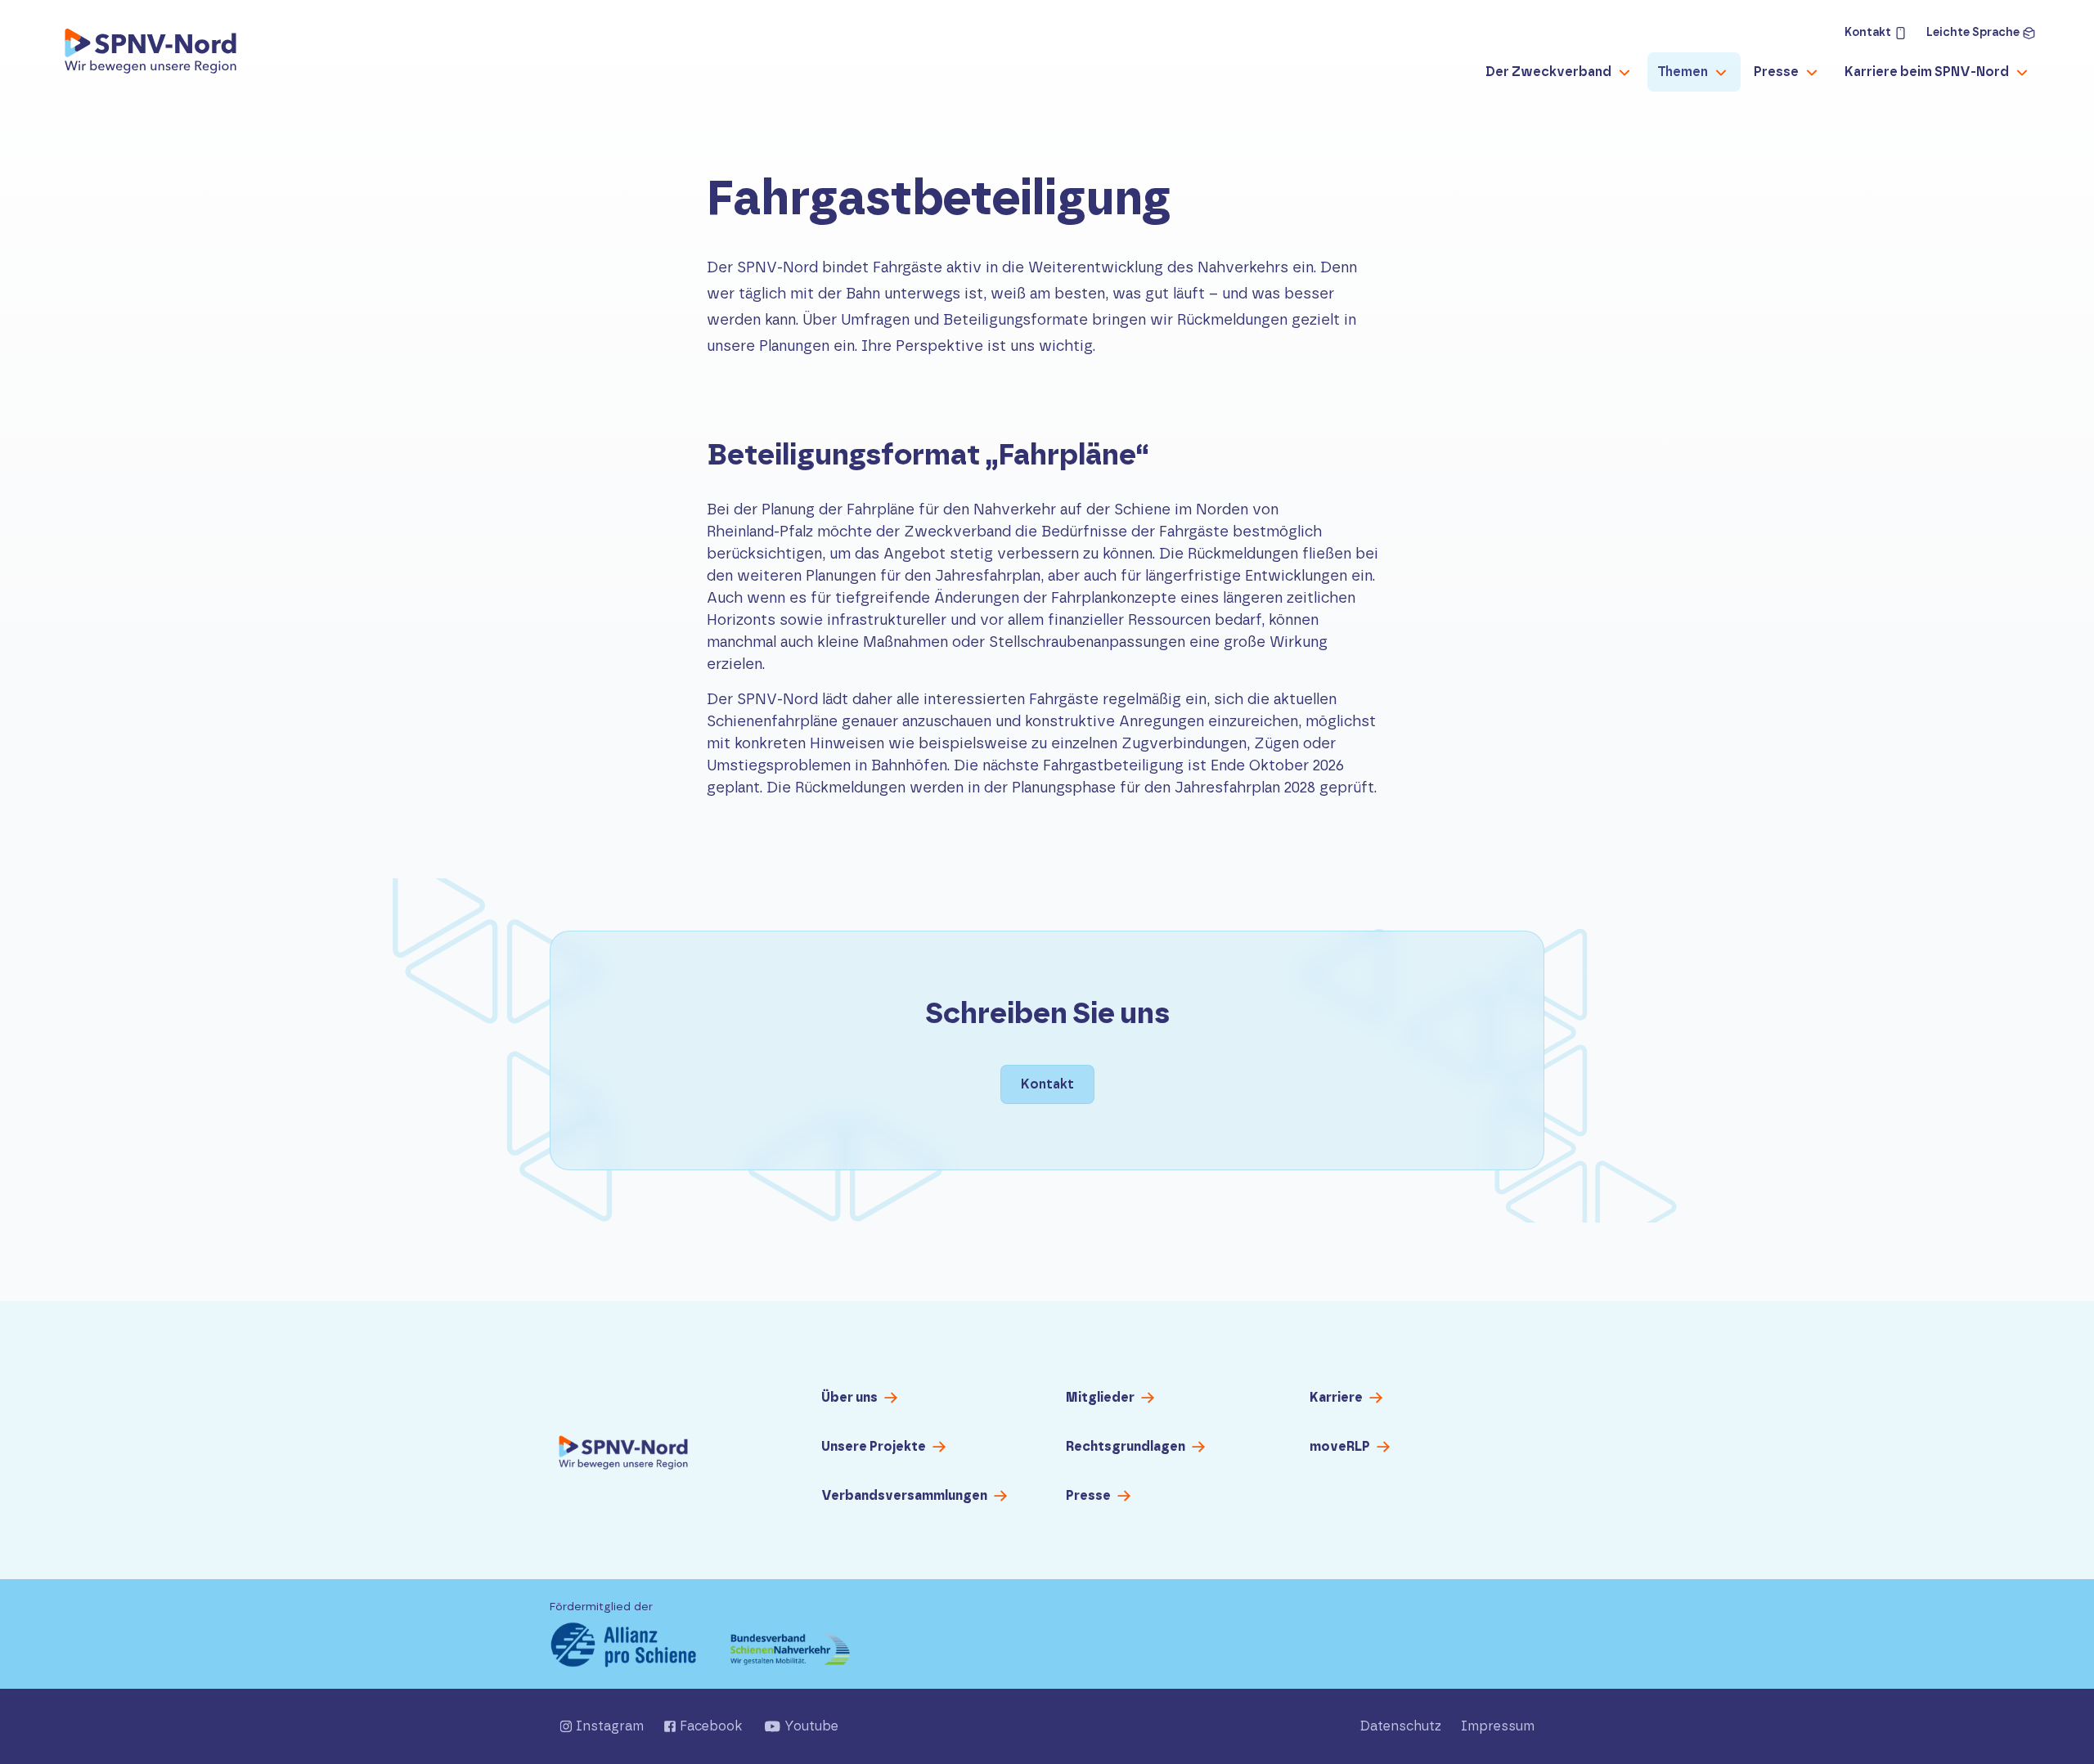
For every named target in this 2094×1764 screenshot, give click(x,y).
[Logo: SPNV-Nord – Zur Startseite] (151, 56)
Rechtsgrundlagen (1126, 1447)
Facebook (711, 1726)
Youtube (811, 1726)
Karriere (1336, 1398)
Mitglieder (1100, 1398)
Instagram (610, 1726)
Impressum (1498, 1726)
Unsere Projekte (874, 1447)
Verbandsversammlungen (904, 1496)
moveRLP (1340, 1447)
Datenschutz (1401, 1726)
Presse (1088, 1496)
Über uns (849, 1398)
